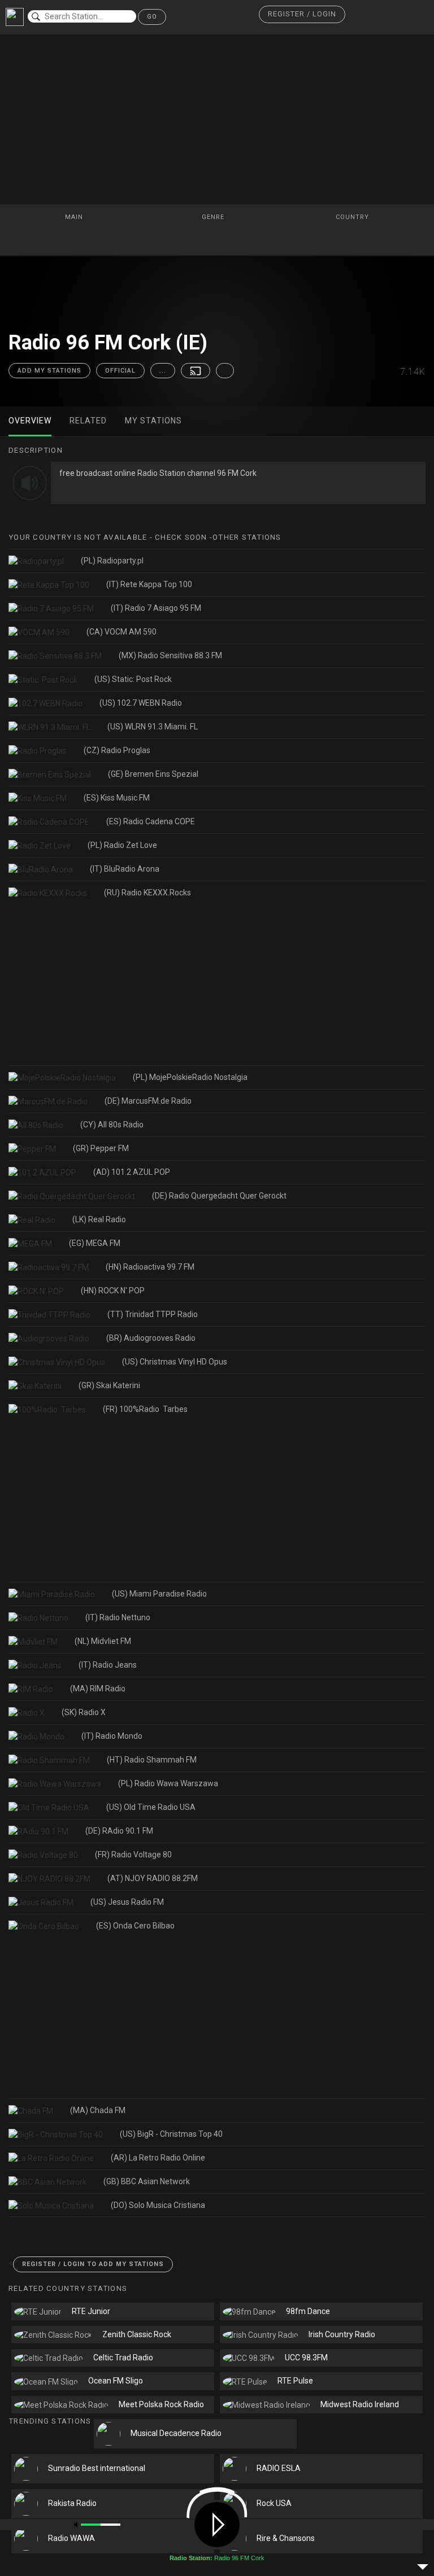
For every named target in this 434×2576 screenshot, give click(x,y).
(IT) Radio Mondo (112, 1736)
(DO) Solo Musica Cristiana (158, 2205)
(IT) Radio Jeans (108, 1665)
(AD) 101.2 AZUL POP (132, 1172)
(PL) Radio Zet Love (122, 845)
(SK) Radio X (84, 1712)
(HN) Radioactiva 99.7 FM (150, 1267)
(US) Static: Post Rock (133, 679)
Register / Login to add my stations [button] (93, 2264)
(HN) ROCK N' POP (113, 1291)
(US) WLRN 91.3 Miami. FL (153, 727)
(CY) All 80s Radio (112, 1125)
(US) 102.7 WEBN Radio (141, 703)
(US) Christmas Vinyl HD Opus (175, 1362)
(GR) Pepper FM (101, 1148)
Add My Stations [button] (49, 371)
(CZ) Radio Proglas (117, 750)
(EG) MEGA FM (95, 1243)
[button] (302, 14)
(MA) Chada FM (98, 2110)
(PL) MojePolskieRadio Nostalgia (190, 1077)
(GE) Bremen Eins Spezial (153, 774)
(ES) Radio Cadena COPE (151, 821)
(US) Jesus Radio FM (127, 1902)
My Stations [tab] (153, 421)
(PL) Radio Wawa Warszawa (168, 1783)
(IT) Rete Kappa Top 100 (149, 584)
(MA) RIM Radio (98, 1689)
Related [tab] (88, 421)
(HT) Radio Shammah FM (152, 1760)
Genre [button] (214, 217)
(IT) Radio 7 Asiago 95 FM (156, 608)
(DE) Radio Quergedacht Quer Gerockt (219, 1196)
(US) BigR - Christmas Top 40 (171, 2134)
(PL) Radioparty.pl (112, 561)
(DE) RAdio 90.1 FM (119, 1831)
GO (152, 17)
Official (120, 371)
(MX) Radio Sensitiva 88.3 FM (170, 655)
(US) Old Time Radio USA (151, 1807)
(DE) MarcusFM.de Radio (148, 1101)
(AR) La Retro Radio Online (158, 2158)
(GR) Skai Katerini (109, 1385)
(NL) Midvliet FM (103, 1641)
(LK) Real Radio (99, 1219)
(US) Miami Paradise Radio (159, 1594)
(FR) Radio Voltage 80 (133, 1855)
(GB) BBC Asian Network (147, 2181)
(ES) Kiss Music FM (117, 798)
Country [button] (353, 217)
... (163, 371)
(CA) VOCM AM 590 (121, 632)
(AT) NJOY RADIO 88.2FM (153, 1878)
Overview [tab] (30, 421)
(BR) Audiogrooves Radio (151, 1338)
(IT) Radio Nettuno (118, 1617)
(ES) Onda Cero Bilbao (135, 1926)
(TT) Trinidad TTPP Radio (153, 1314)
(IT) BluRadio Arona (125, 869)
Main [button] (75, 217)
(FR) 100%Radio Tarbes (145, 1409)
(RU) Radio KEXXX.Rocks (147, 893)
